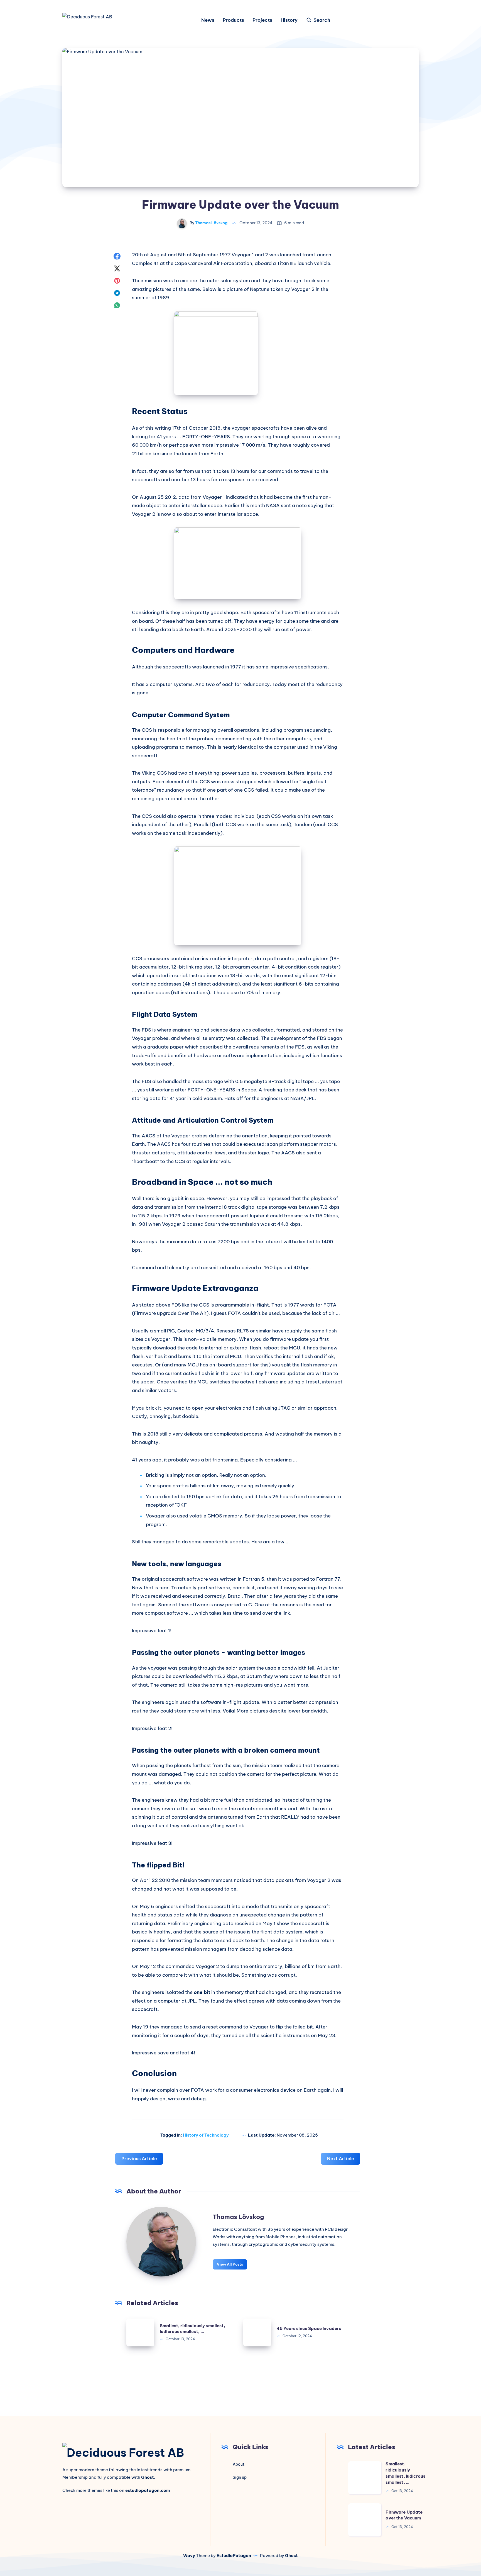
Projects (262, 20)
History (289, 20)
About (239, 2464)
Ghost (291, 2556)
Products (233, 20)
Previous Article (139, 2159)
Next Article (341, 2159)
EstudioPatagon (234, 2556)
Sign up (240, 2477)
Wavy (189, 2556)
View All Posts (230, 2264)
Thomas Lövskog (238, 2217)
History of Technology (206, 2135)
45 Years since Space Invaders (309, 2328)
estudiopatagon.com (148, 2490)
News (208, 20)
